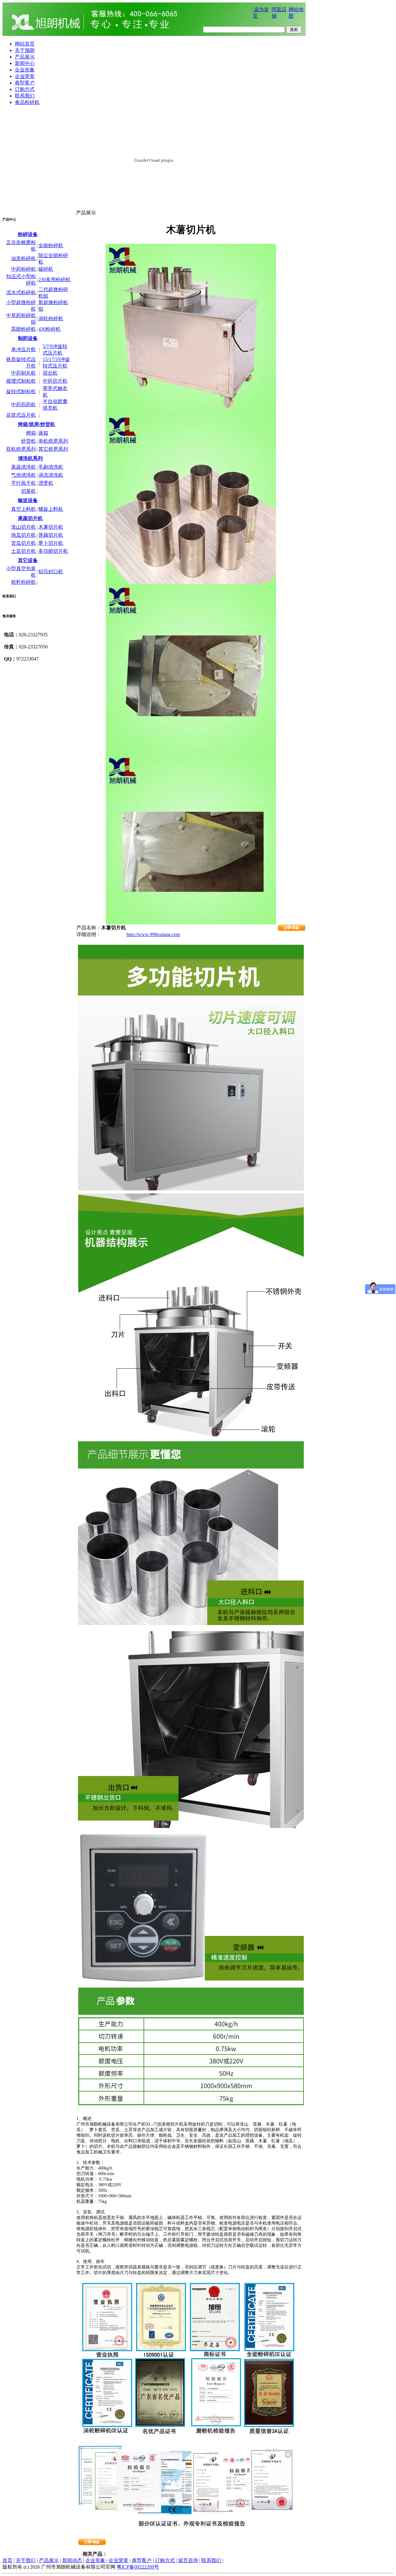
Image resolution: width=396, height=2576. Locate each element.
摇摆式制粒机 (21, 381)
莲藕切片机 (51, 535)
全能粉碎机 (51, 245)
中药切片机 (55, 381)
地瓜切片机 (24, 535)
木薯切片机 (51, 527)
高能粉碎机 (24, 329)
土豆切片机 (24, 551)
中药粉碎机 (24, 269)
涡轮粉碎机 (51, 318)
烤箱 (31, 433)
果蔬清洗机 (24, 467)
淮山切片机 (24, 527)
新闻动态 (72, 2560)
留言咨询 (188, 2560)
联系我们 (211, 2560)
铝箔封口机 (51, 572)
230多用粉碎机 (54, 280)
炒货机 (28, 441)
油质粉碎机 (24, 258)
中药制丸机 (24, 373)
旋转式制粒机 (21, 391)
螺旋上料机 (51, 509)
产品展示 (49, 2560)
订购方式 (165, 2560)
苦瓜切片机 (24, 543)
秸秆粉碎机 (24, 582)
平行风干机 (24, 483)
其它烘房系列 (53, 449)
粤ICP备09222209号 (138, 2567)
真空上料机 (24, 509)
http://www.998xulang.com (153, 934)
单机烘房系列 (53, 441)
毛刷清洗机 (51, 467)
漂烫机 (46, 483)
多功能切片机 (53, 551)
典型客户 (142, 2560)
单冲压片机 (24, 349)
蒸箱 (43, 433)
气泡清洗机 (24, 475)
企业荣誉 (118, 2560)
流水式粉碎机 (21, 292)
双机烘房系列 (21, 449)
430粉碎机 (49, 329)
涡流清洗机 (51, 475)
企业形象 (95, 2560)
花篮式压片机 (21, 415)
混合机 (50, 373)
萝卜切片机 (51, 543)
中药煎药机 (24, 404)
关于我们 (26, 2560)
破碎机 (46, 269)
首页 (7, 2560)
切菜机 (28, 491)
